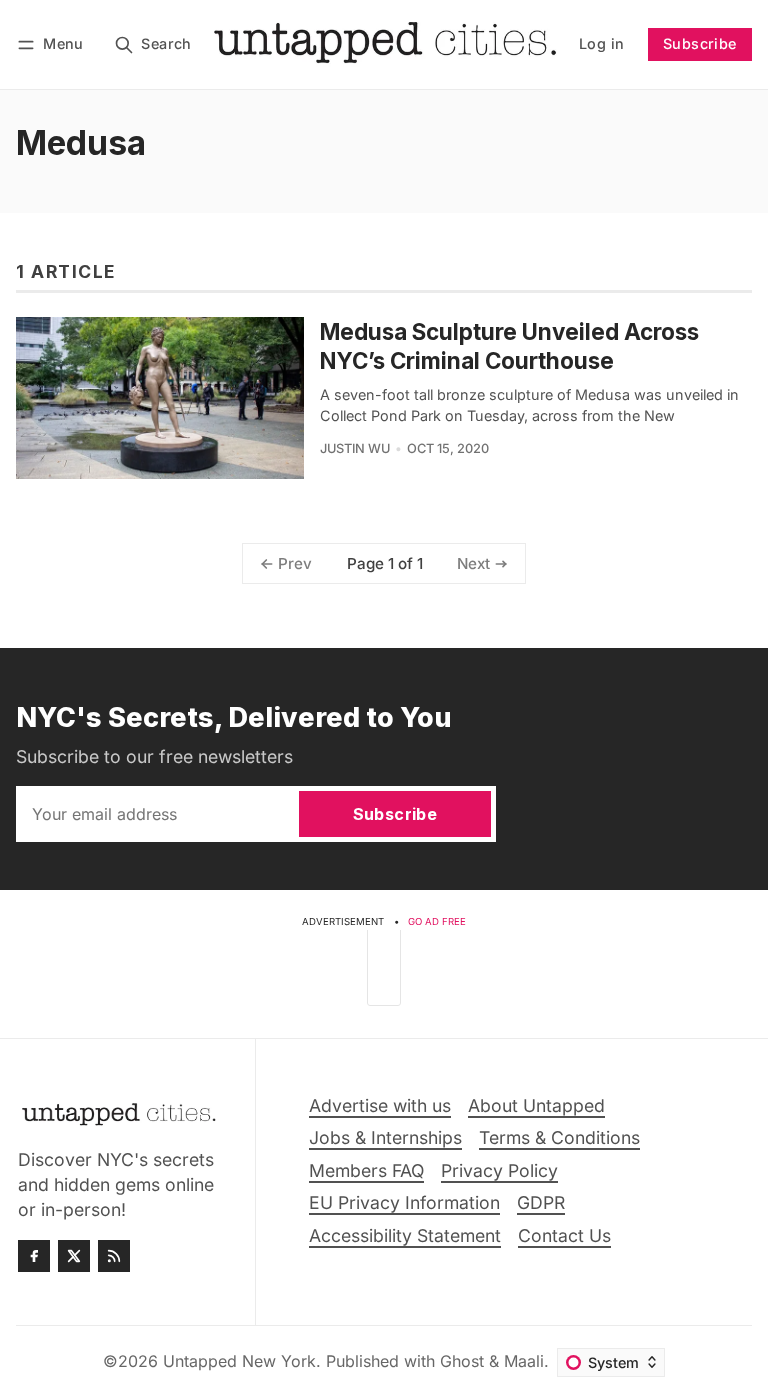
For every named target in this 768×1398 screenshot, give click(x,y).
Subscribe (700, 43)
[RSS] (114, 1256)
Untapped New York (239, 1361)
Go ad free (437, 921)
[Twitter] (74, 1256)
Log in (601, 43)
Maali (524, 1361)
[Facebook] (34, 1256)
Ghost (462, 1361)
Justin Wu (355, 448)
